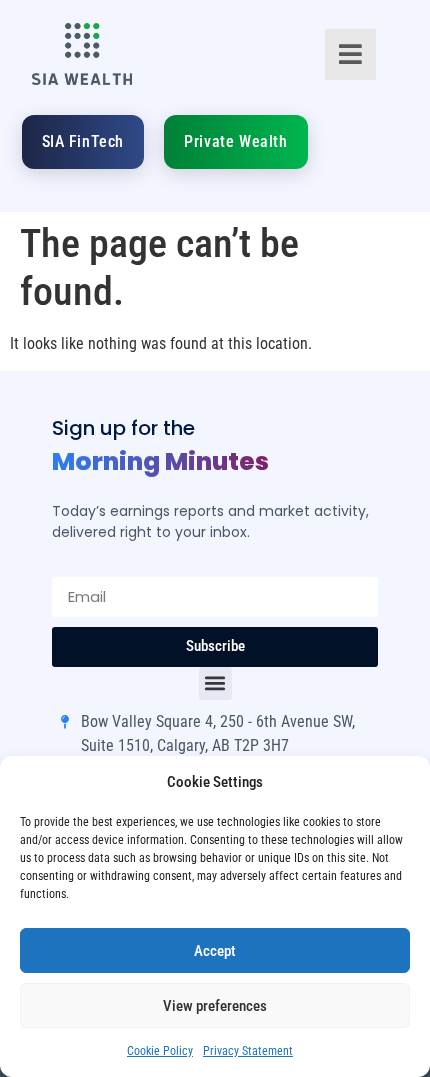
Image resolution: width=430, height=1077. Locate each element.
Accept (215, 951)
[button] (215, 683)
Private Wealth (235, 141)
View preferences (215, 1006)
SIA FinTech (83, 141)
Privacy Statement (248, 1051)
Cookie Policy (160, 1051)
